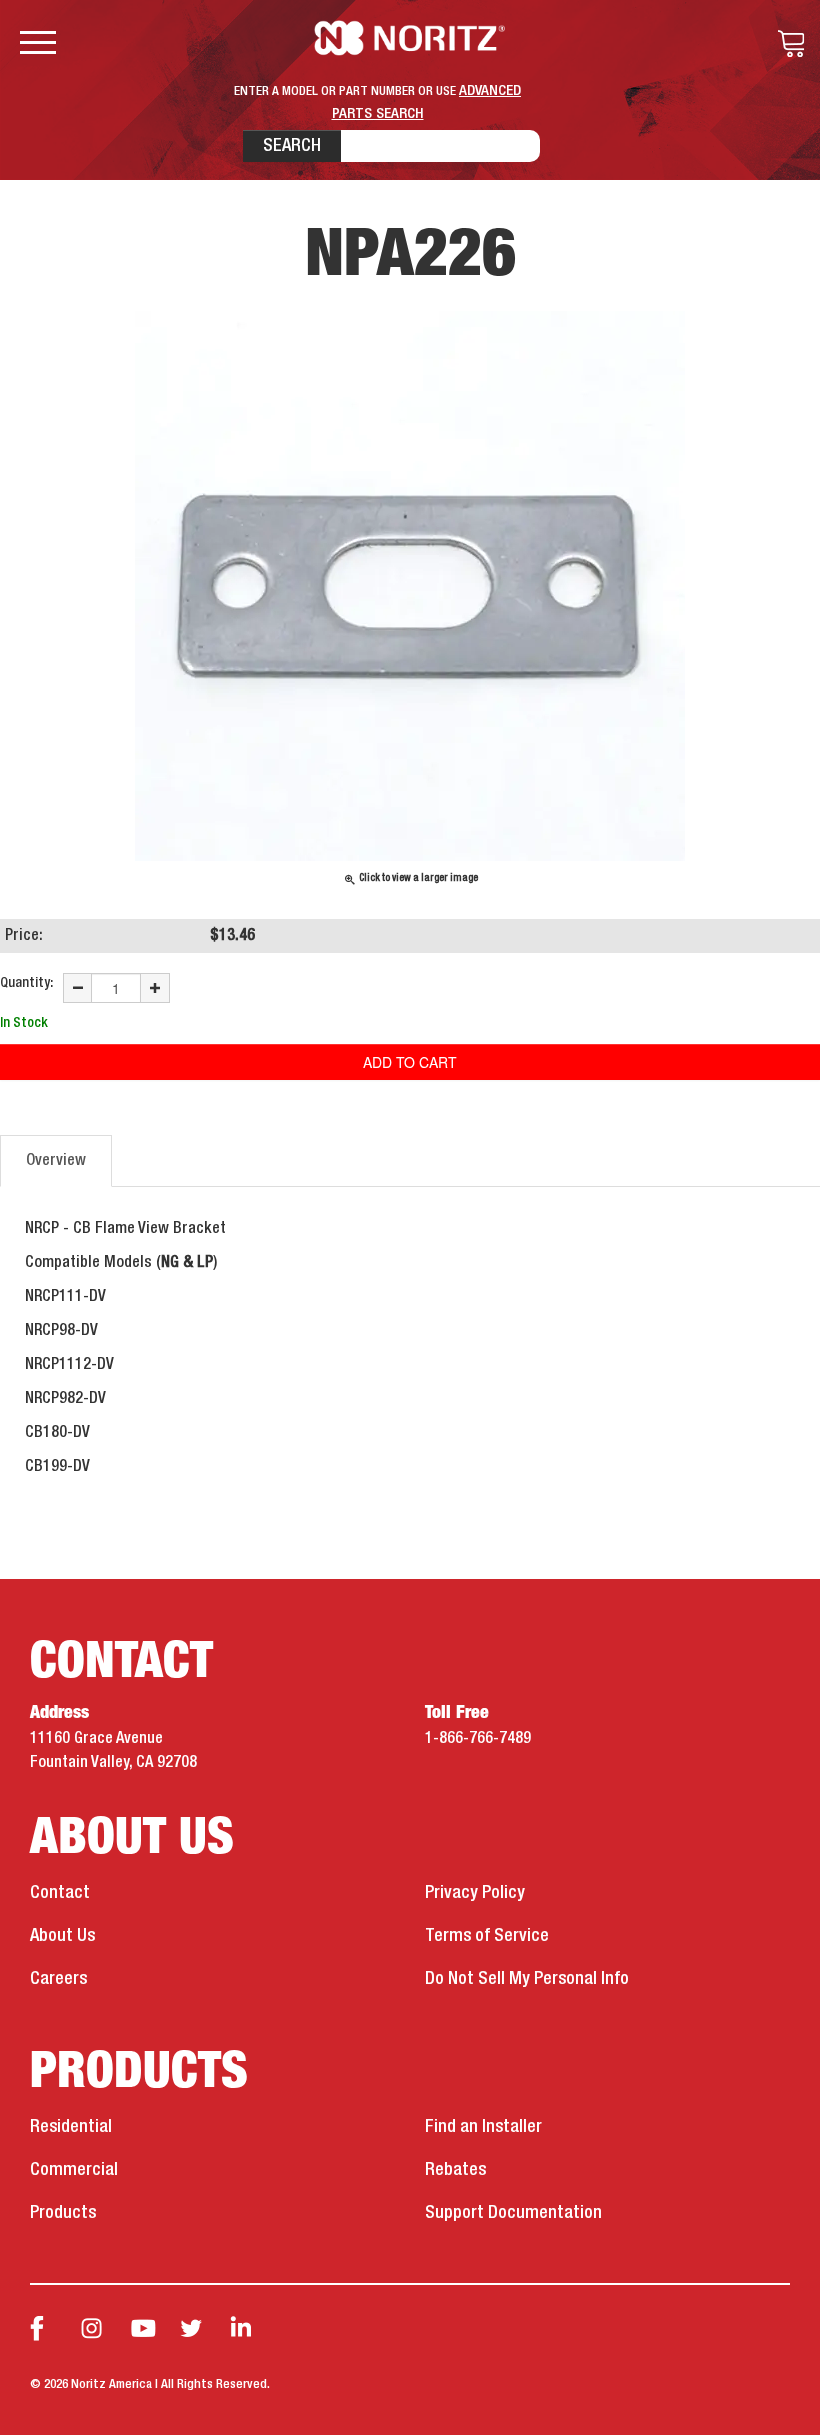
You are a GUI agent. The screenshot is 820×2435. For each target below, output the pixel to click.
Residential (71, 2127)
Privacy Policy (475, 1893)
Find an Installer (483, 2127)
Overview (56, 1161)
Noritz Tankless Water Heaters (410, 38)
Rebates (455, 2170)
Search (292, 146)
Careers (58, 1979)
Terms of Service (487, 1936)
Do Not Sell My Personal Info (527, 1979)
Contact (60, 1893)
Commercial (74, 2170)
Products (63, 2213)
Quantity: (26, 983)
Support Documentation (513, 2213)
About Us (62, 1936)
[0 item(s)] (786, 44)
